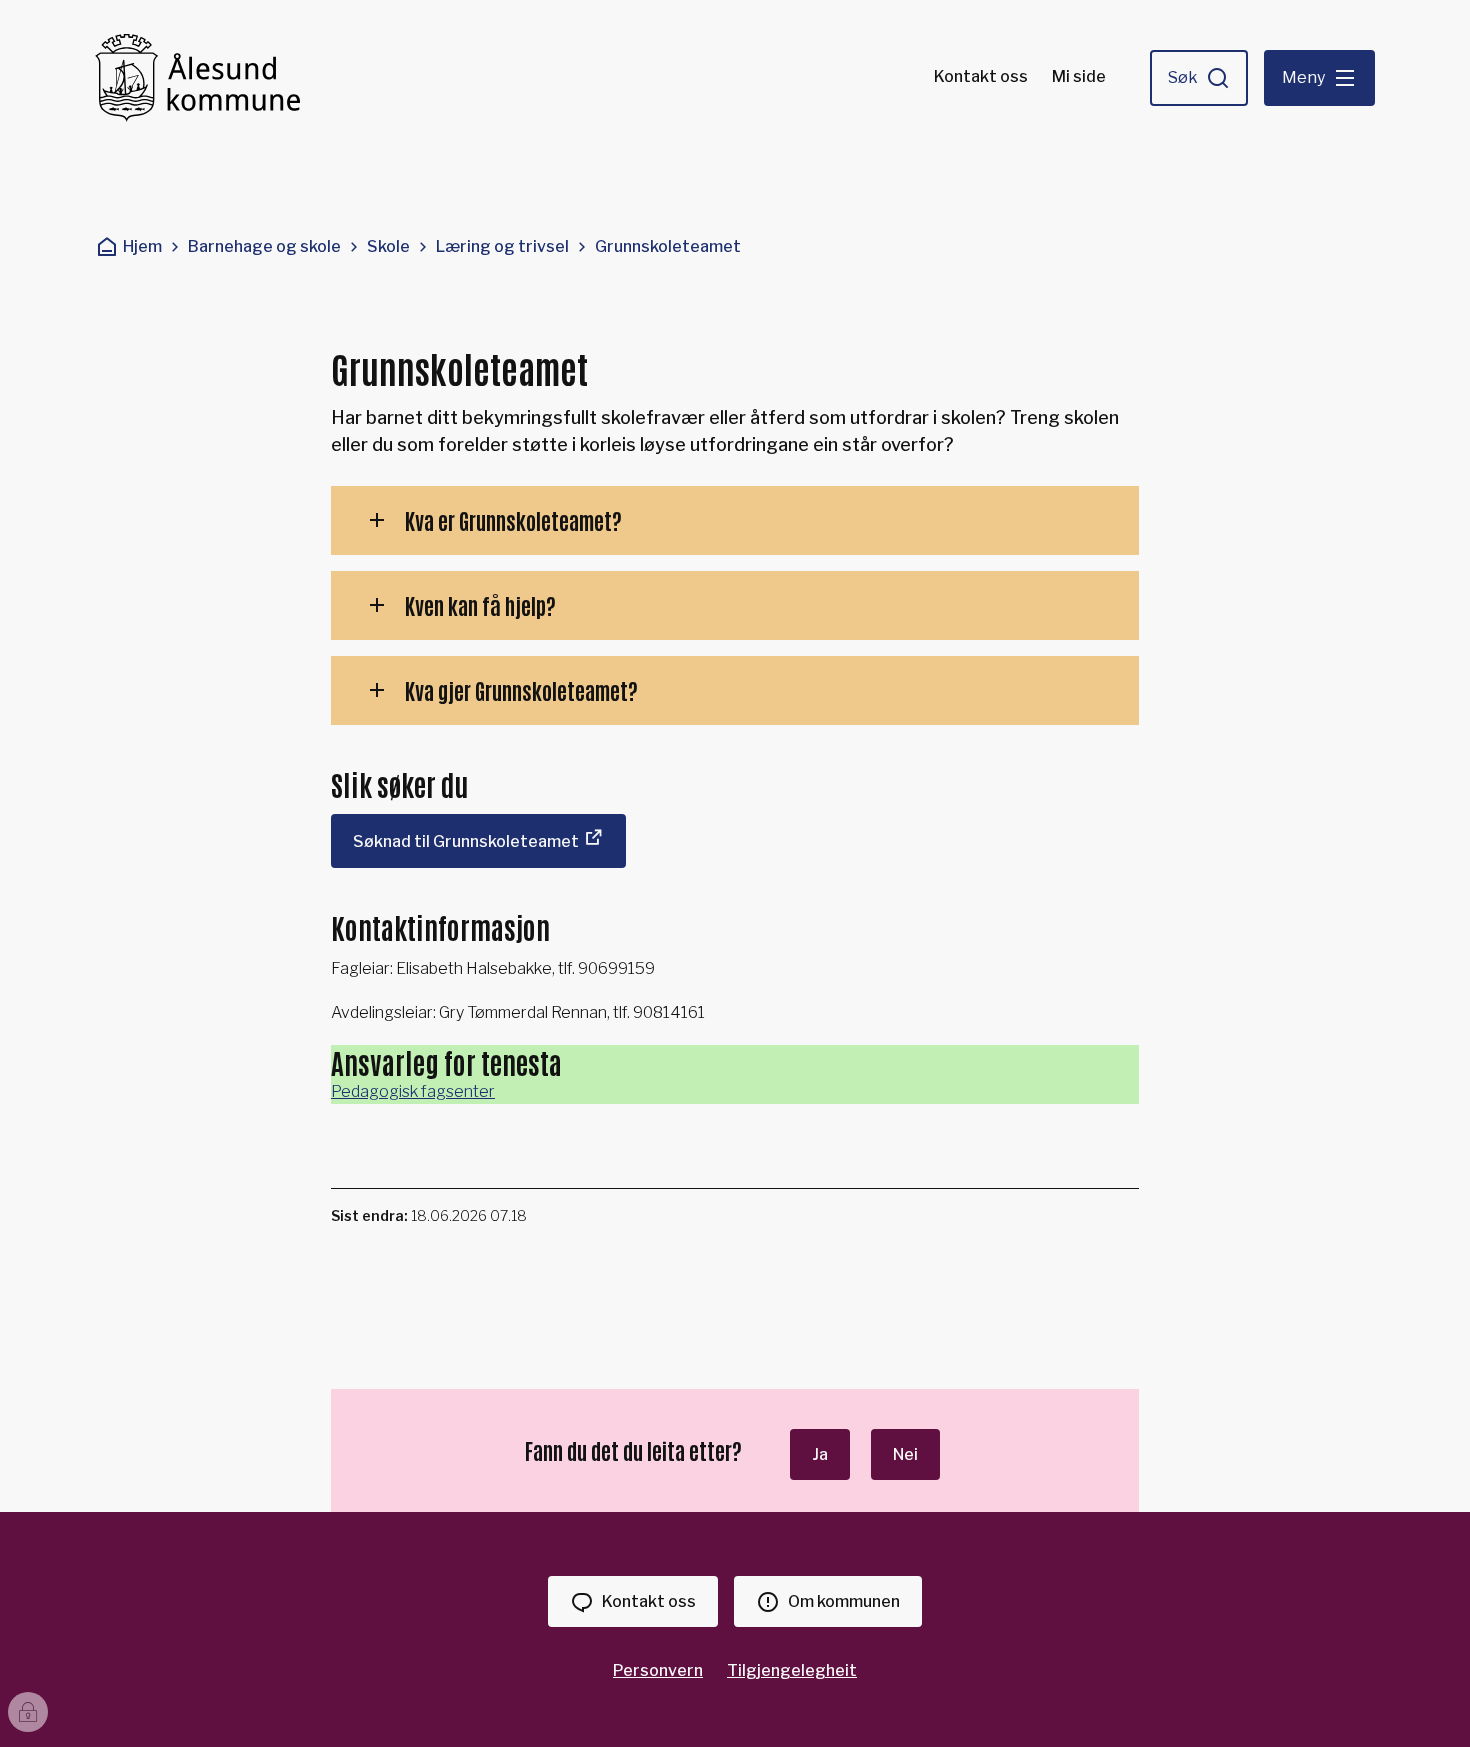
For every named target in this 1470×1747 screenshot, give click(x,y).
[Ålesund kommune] (197, 78)
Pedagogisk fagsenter (413, 1091)
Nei (905, 1454)
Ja (820, 1454)
